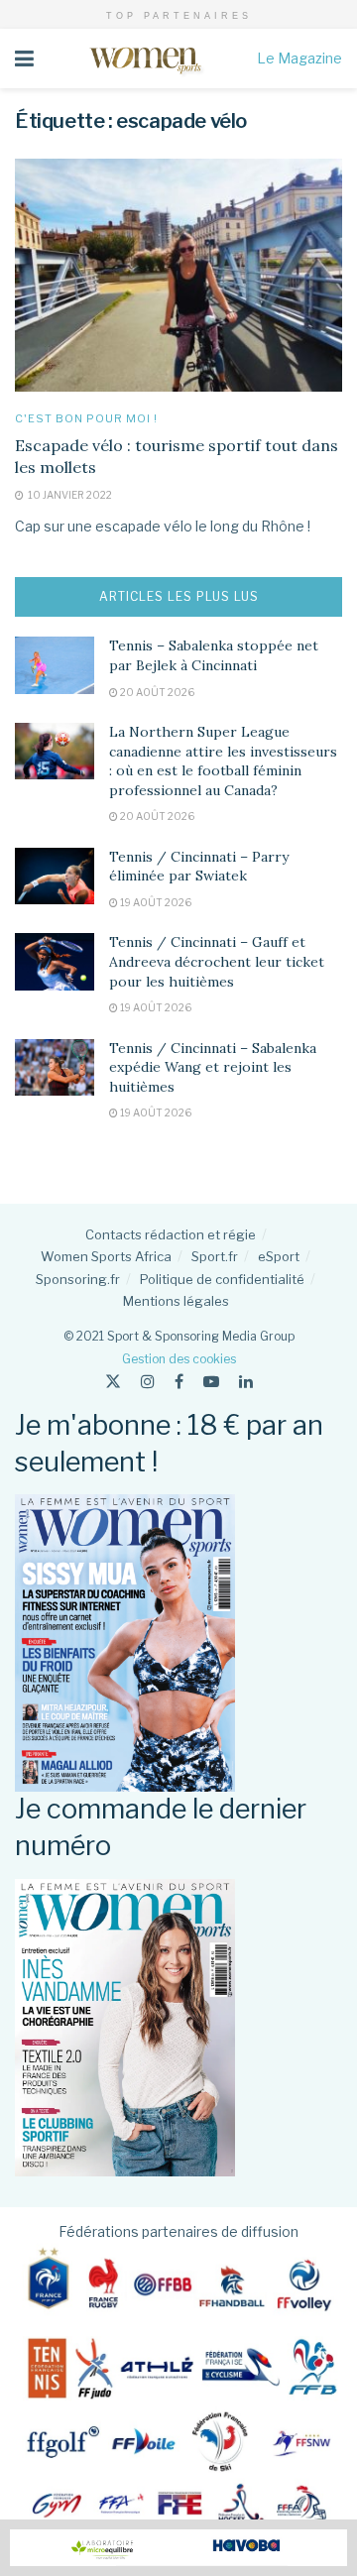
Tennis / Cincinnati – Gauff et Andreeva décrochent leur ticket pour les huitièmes (217, 961)
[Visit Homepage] (145, 59)
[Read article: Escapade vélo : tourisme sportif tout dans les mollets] (178, 276)
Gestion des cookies (179, 1359)
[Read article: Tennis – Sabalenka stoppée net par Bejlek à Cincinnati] (55, 665)
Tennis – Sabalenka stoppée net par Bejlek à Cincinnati (214, 655)
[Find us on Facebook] (179, 1382)
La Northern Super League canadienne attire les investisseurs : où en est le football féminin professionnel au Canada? (223, 761)
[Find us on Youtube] (211, 1382)
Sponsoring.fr (78, 1279)
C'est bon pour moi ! (86, 419)
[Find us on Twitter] (113, 1382)
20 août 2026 (156, 692)
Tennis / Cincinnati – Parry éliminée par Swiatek (199, 867)
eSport (279, 1256)
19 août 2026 (155, 902)
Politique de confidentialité (222, 1279)
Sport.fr (215, 1256)
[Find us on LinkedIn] (246, 1382)
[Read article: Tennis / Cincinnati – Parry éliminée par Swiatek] (55, 876)
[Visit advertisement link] (178, 2548)
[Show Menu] (24, 59)
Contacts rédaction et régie (171, 1234)
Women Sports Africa (106, 1256)
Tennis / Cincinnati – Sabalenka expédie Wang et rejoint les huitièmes (213, 1067)
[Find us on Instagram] (148, 1382)
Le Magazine (299, 58)
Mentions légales (176, 1301)
